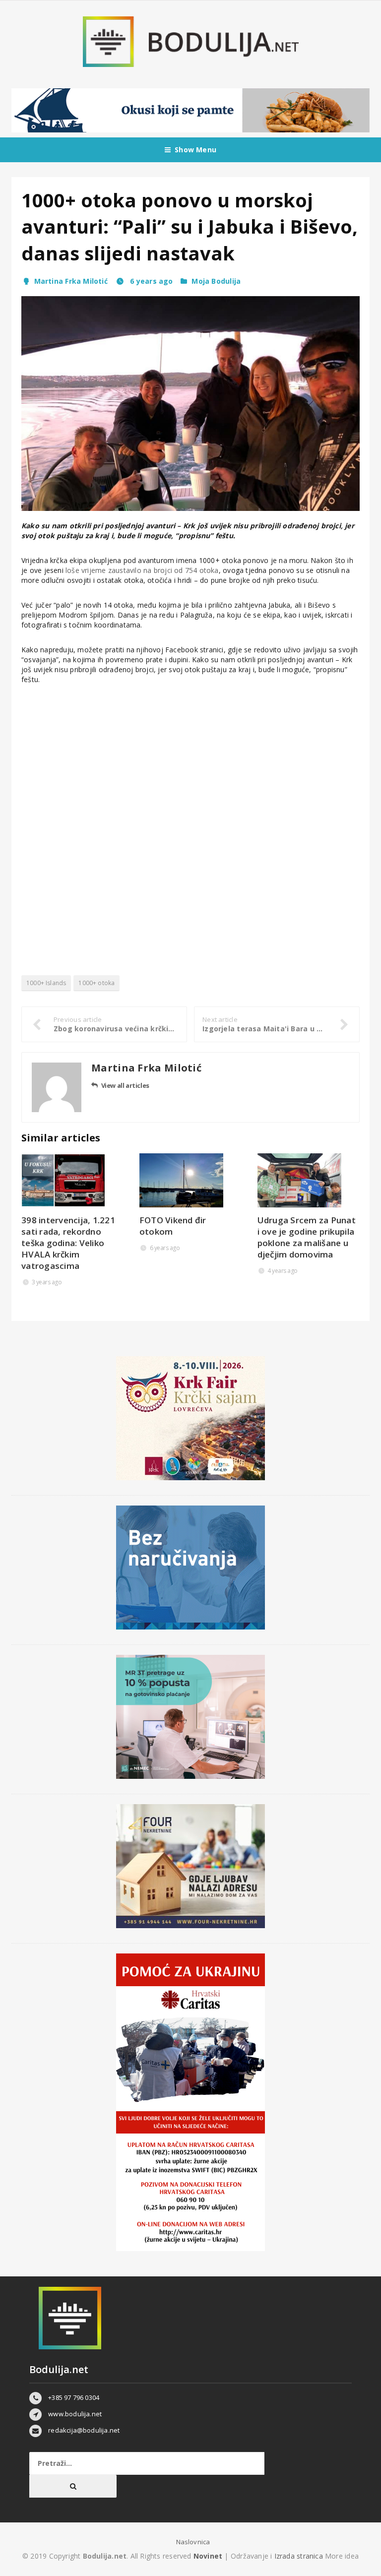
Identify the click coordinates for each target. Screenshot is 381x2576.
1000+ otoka (96, 983)
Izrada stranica (300, 2556)
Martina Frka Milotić (71, 281)
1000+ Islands (46, 983)
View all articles (125, 1085)
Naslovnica (193, 2542)
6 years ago (150, 281)
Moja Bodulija (216, 281)
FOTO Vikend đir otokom (173, 1226)
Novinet (208, 2556)
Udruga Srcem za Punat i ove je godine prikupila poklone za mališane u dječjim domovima (307, 1237)
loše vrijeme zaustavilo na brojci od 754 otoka (142, 570)
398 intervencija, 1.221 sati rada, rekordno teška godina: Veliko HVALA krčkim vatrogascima (68, 1243)
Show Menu (195, 150)
